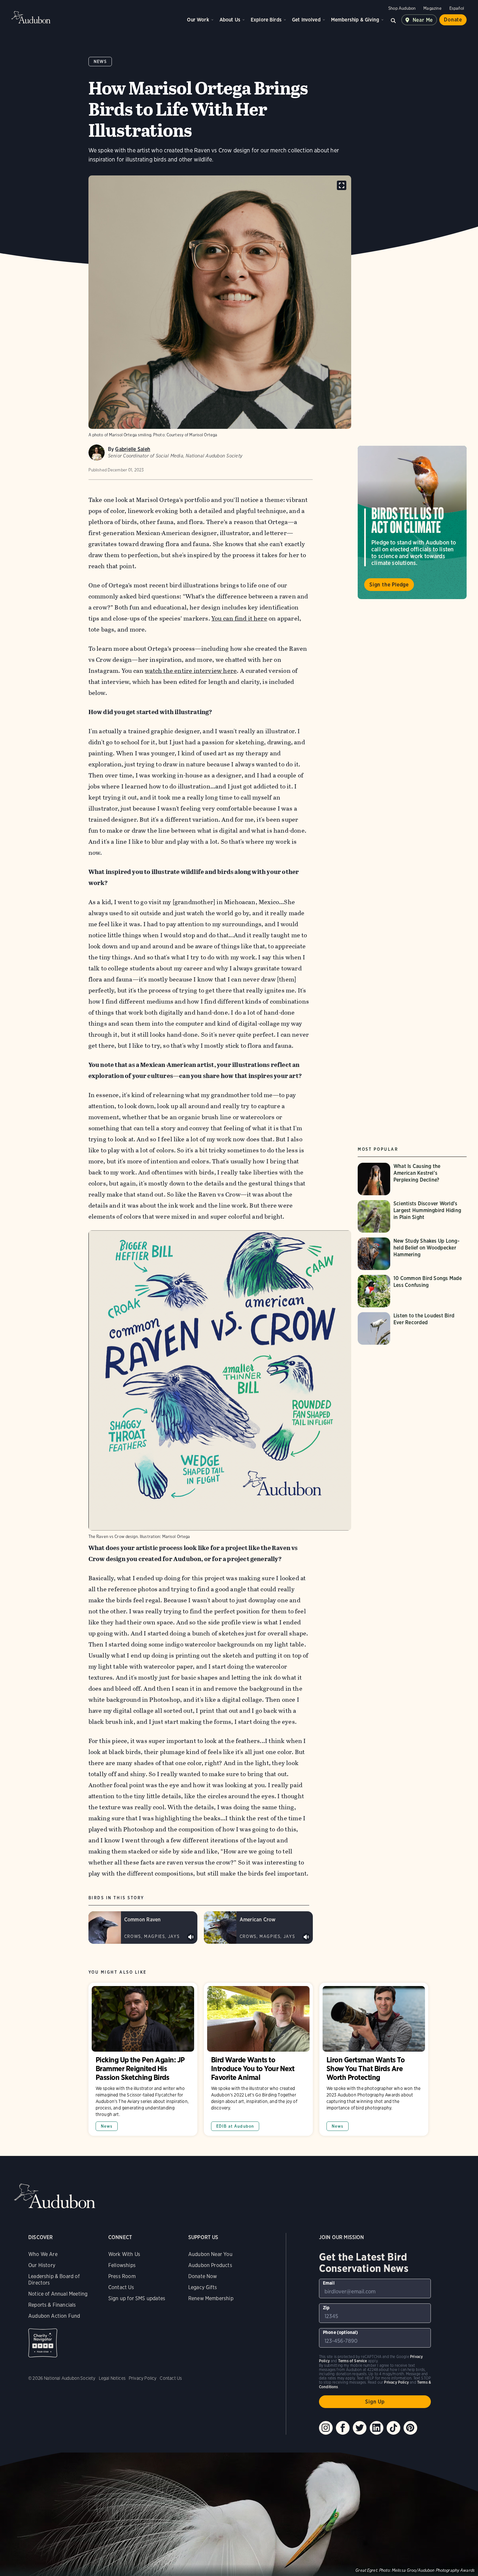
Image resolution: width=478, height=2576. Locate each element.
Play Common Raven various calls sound (191, 1937)
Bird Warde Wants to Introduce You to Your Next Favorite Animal (258, 2059)
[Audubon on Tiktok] (393, 2428)
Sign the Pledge (389, 585)
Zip (326, 2308)
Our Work (198, 20)
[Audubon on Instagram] (326, 2428)
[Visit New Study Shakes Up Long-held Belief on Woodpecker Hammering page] (412, 1254)
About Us (230, 20)
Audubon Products (210, 2265)
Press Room (122, 2276)
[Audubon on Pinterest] (410, 2428)
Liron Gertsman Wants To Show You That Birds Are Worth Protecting (374, 2059)
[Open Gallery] (342, 185)
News (100, 62)
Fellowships (122, 2265)
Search (393, 20)
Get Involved (306, 20)
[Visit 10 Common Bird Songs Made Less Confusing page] (412, 1291)
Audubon (31, 17)
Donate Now (203, 2276)
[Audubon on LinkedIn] (377, 2428)
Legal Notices (112, 2378)
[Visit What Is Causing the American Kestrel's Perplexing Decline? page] (412, 1179)
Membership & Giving (355, 20)
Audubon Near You (210, 2254)
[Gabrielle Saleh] (97, 453)
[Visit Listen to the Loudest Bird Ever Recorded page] (412, 1328)
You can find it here (239, 618)
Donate (453, 20)
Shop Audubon (402, 8)
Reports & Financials (52, 2305)
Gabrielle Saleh (133, 449)
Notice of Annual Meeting (58, 2294)
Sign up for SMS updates (137, 2298)
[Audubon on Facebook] (343, 2428)
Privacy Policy (143, 2378)
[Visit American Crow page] (258, 1928)
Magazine (432, 8)
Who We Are (43, 2254)
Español (457, 8)
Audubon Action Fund (54, 2316)
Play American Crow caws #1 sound (306, 1937)
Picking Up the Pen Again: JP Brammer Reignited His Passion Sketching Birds (143, 2059)
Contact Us (121, 2287)
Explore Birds (266, 20)
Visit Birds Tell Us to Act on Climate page (412, 522)
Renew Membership (211, 2298)
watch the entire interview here (191, 671)
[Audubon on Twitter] (360, 2428)
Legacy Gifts (203, 2287)
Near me (423, 20)
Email (329, 2283)
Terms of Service (353, 2361)
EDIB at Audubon (235, 2126)
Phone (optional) (341, 2332)
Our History (42, 2265)
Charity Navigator (43, 2343)
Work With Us (124, 2254)
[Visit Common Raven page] (143, 1928)
